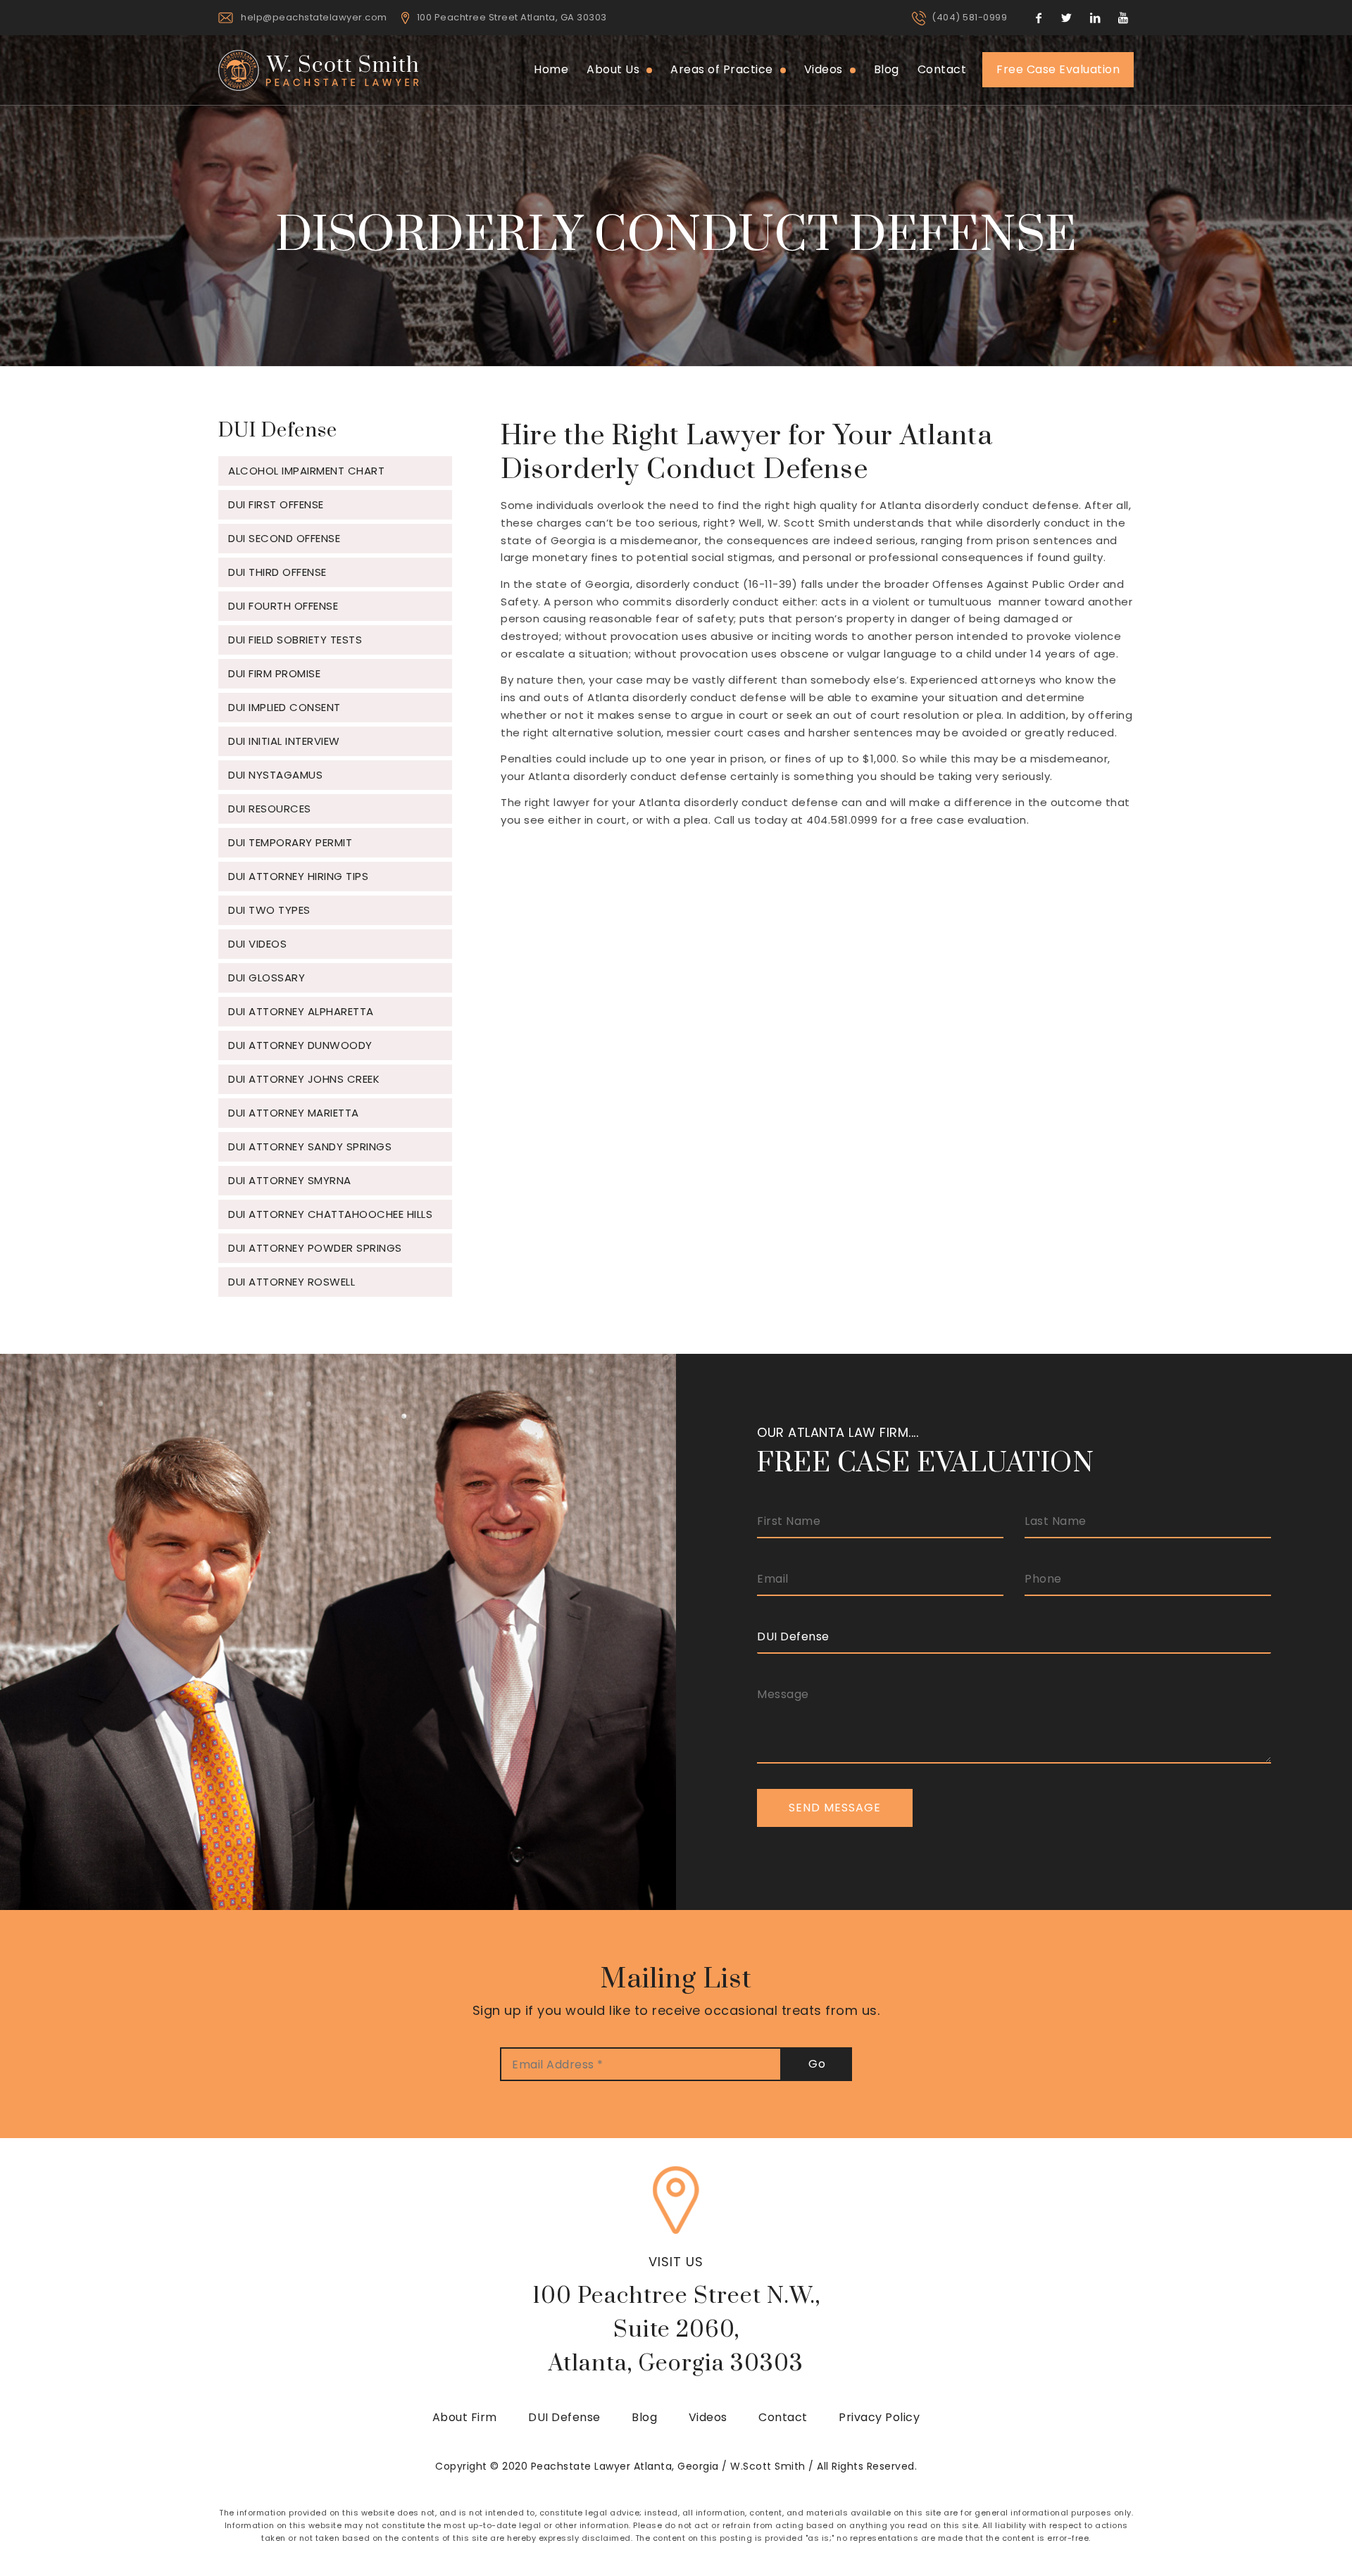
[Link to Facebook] (1039, 18)
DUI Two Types (269, 910)
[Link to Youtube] (1123, 18)
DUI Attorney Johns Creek (304, 1079)
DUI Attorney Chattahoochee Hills (330, 1214)
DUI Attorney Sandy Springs (310, 1146)
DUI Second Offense (284, 538)
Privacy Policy (879, 2417)
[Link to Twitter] (1067, 18)
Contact (783, 2417)
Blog (644, 2417)
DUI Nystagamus (275, 775)
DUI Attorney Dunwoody (300, 1045)
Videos (708, 2417)
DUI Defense (564, 2417)
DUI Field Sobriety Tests (295, 640)
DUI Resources (270, 809)
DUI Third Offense (277, 572)
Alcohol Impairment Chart (306, 471)
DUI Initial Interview (284, 741)
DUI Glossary (267, 978)
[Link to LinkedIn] (1095, 18)
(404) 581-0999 (969, 17)
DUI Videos (257, 944)
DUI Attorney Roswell (292, 1282)
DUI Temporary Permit (290, 842)
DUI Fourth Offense (283, 606)
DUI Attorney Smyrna (290, 1180)
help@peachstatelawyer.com (314, 17)
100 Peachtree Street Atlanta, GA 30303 (512, 17)
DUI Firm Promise (274, 673)
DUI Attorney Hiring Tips (298, 876)
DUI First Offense (276, 504)
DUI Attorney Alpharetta (301, 1011)
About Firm (465, 2417)
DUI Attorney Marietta (294, 1113)
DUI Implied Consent (284, 707)
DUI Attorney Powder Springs (315, 1248)
